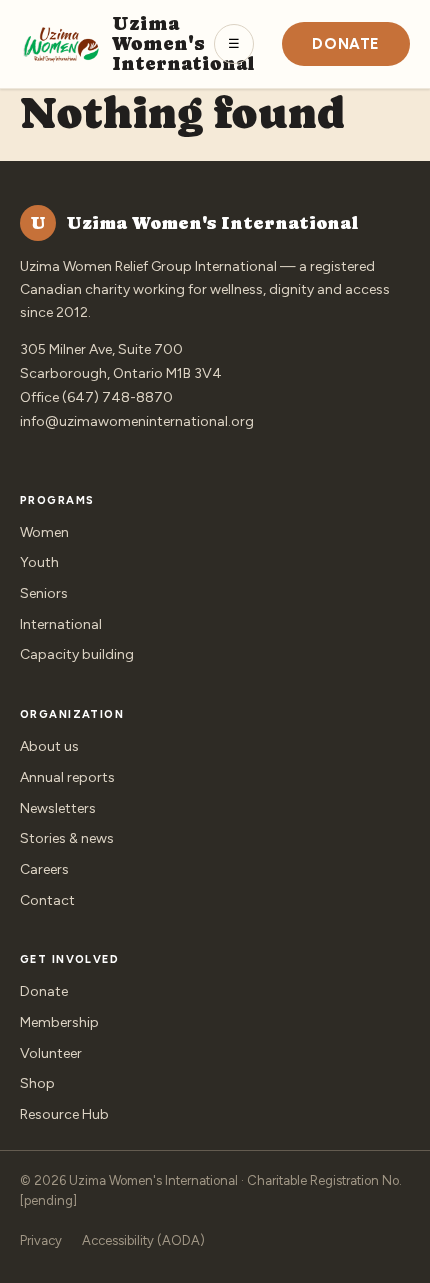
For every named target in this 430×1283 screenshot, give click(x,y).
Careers (44, 869)
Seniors (44, 593)
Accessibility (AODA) (143, 1240)
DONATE (346, 44)
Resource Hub (64, 1114)
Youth (39, 562)
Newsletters (58, 808)
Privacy (41, 1240)
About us (49, 746)
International (61, 624)
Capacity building (77, 654)
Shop (37, 1083)
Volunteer (51, 1053)
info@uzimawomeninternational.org (137, 421)
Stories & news (67, 838)
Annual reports (67, 777)
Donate (44, 991)
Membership (59, 1022)
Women (44, 532)
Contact (47, 900)
